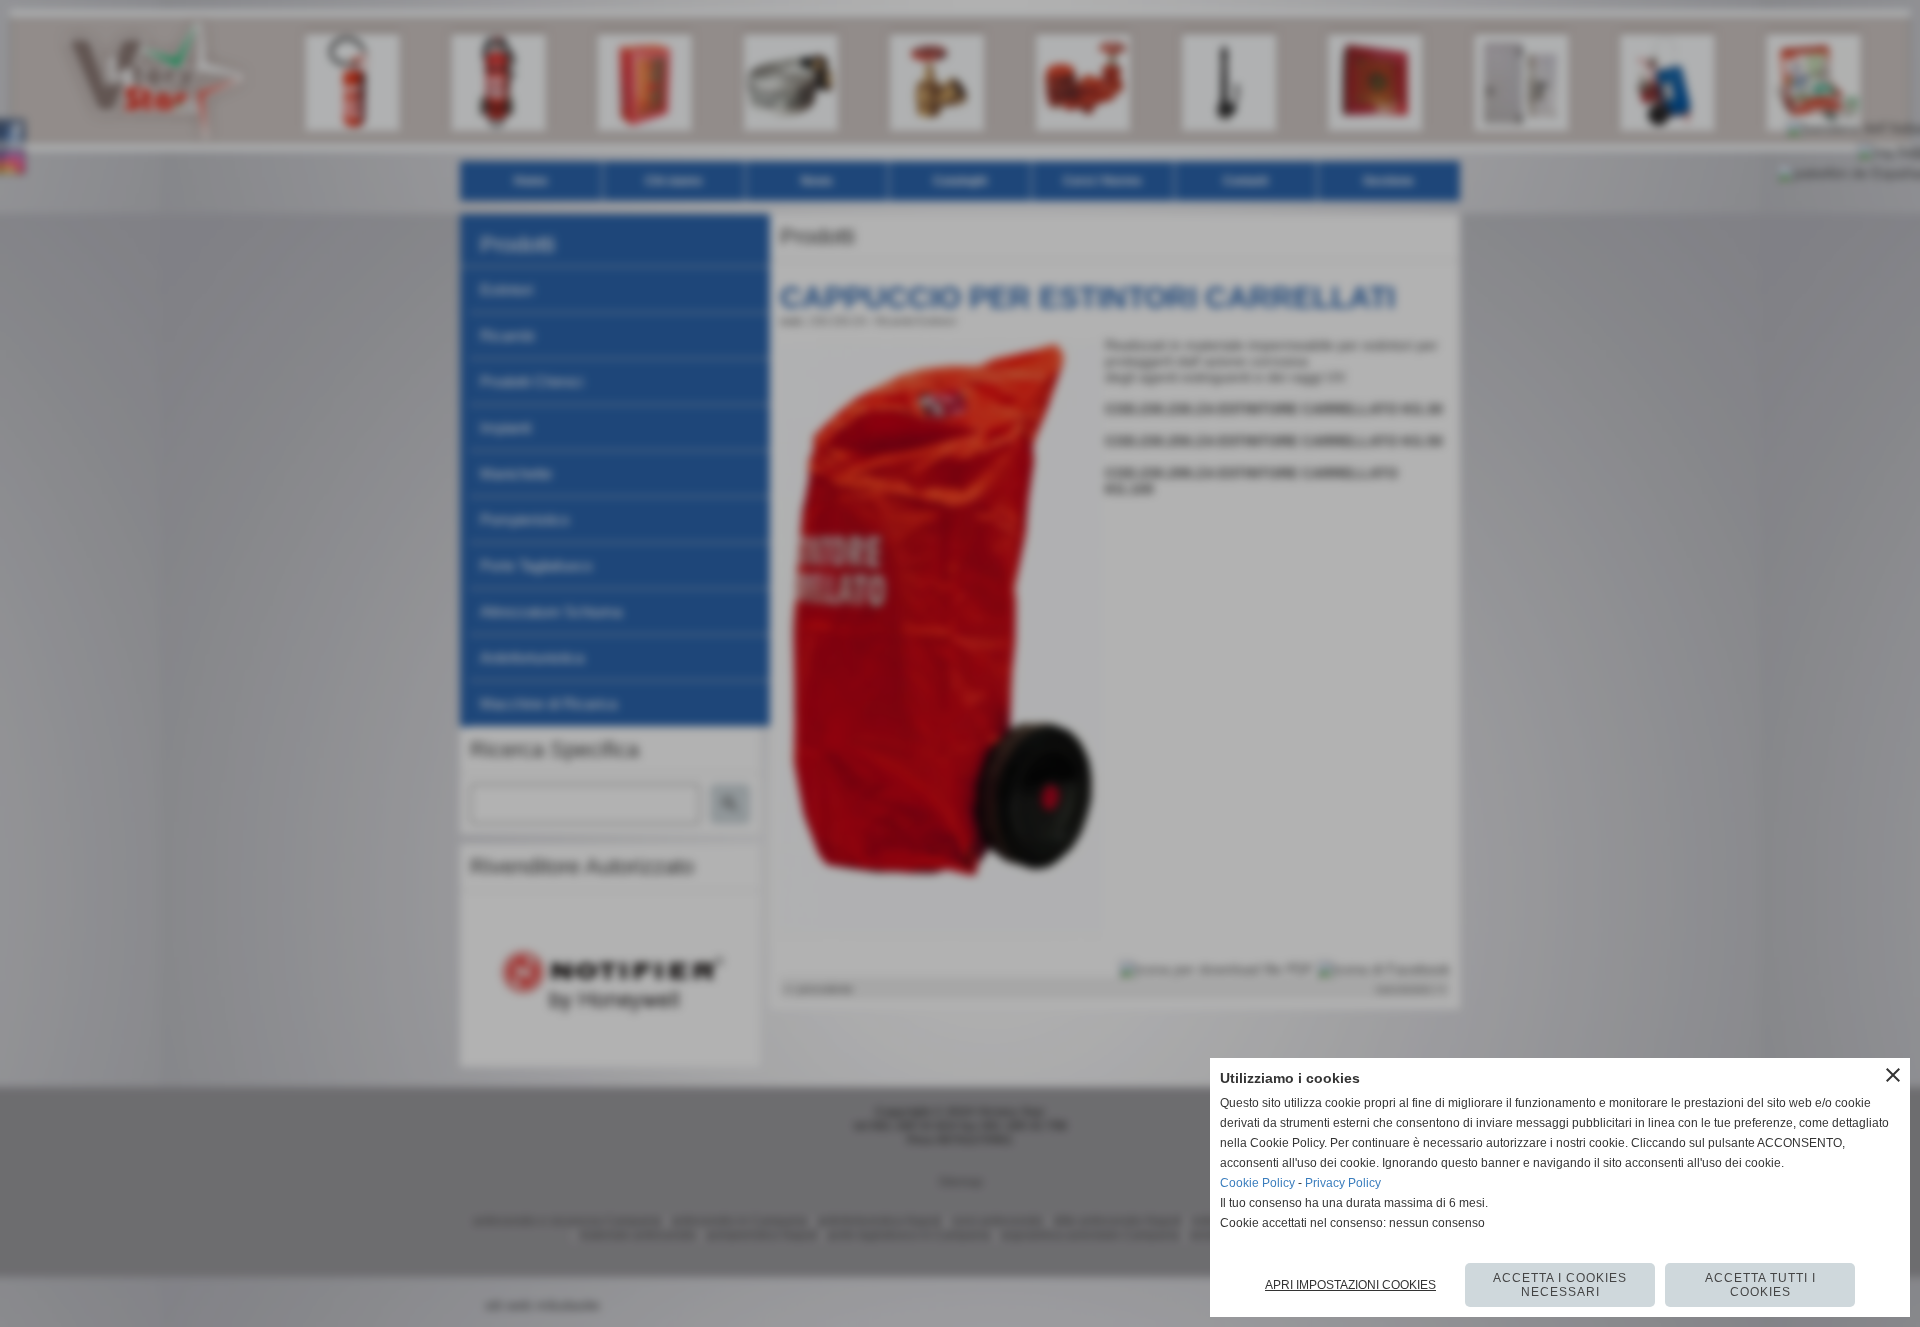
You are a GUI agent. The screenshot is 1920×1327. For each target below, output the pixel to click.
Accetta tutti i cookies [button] (1760, 1285)
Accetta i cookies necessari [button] (1560, 1285)
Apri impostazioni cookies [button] (1350, 1285)
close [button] (1893, 1075)
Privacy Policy (1343, 1183)
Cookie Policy (1257, 1183)
